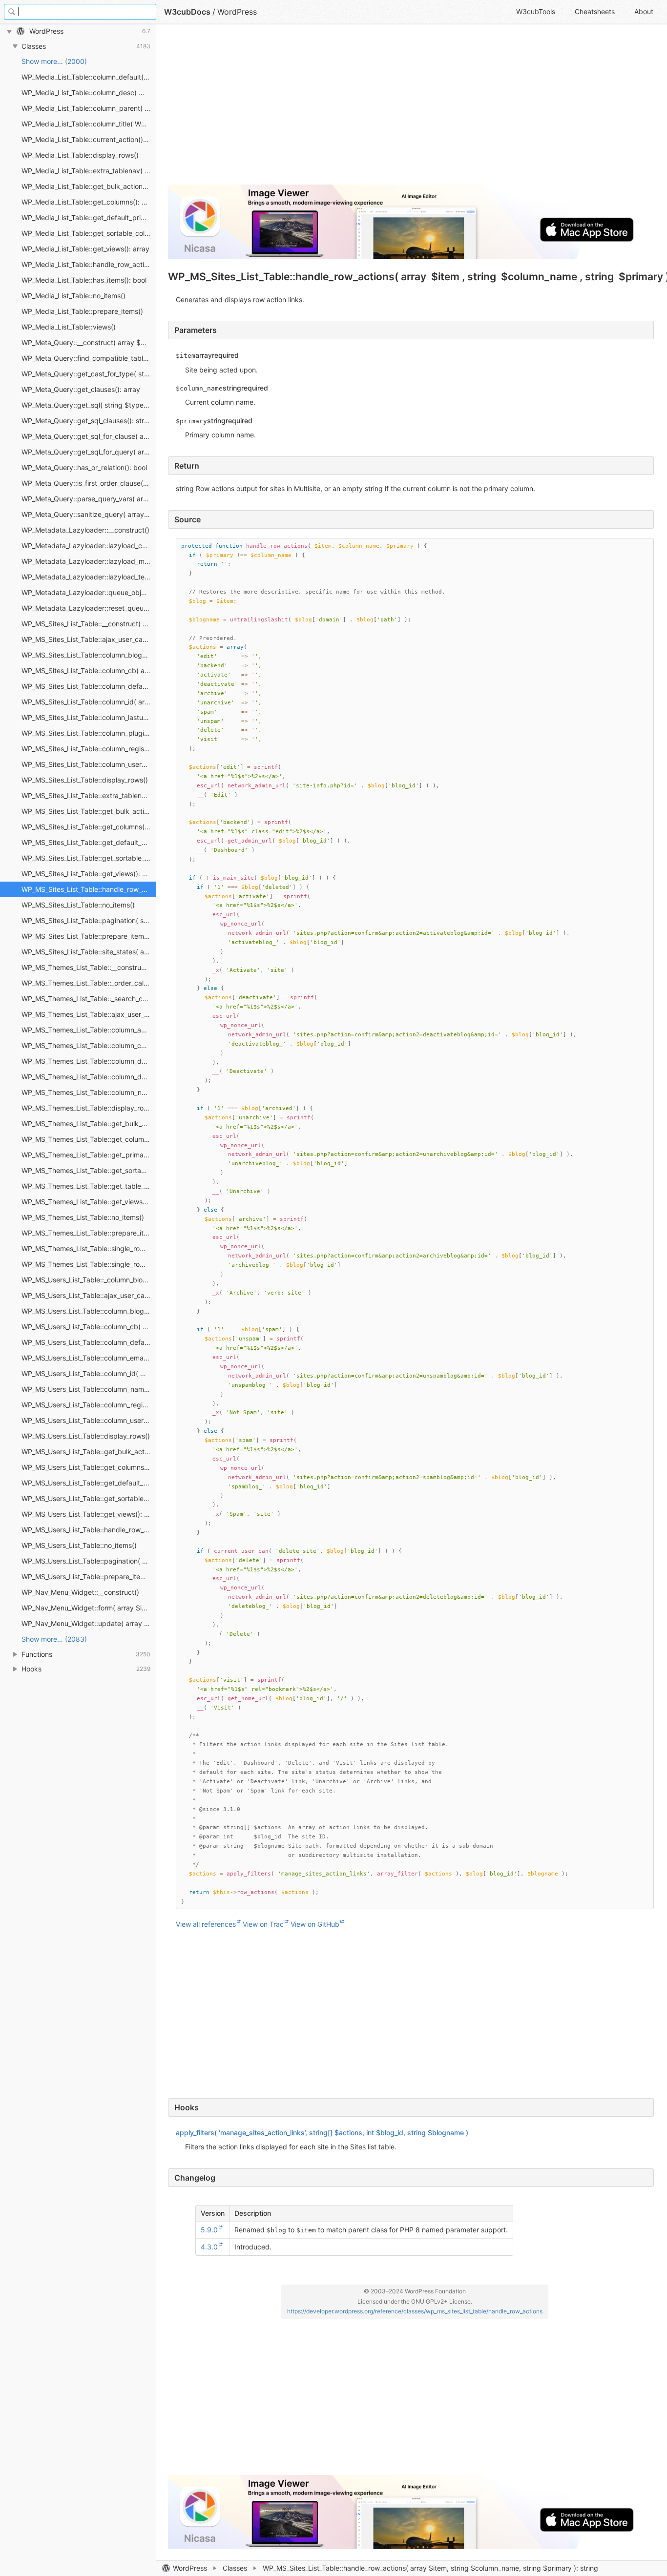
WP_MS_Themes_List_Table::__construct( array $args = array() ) (89, 967)
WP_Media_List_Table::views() (69, 327)
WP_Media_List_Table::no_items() (73, 296)
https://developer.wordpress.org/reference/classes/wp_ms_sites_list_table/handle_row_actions (415, 2311)
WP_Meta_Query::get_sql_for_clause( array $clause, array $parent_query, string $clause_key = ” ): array (89, 436)
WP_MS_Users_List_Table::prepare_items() (88, 1577)
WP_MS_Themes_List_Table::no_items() (83, 1217)
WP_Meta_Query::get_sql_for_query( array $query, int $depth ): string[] (89, 452)
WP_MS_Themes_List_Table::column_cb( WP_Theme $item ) (89, 1045)
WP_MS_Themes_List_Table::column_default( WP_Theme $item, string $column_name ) (89, 1061)
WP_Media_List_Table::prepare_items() (82, 311)
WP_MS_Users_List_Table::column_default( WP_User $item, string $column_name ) (89, 1342)
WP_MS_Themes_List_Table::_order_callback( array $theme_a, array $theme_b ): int (89, 983)
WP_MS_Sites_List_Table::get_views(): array (89, 874)
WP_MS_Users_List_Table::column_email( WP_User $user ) (89, 1358)
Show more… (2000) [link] (54, 61)
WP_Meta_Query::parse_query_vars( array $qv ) (89, 499)
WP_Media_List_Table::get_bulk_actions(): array (89, 186)
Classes (235, 2568)
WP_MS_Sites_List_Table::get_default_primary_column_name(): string (89, 842)
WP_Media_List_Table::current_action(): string (89, 139)
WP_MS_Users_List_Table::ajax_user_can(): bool (89, 1295)
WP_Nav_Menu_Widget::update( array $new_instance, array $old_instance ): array (89, 1623)
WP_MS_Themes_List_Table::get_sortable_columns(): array (89, 1170)
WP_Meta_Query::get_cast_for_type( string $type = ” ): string (89, 374)
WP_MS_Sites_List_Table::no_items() (78, 905)
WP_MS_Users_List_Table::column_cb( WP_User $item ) (89, 1327)
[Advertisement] (411, 108)
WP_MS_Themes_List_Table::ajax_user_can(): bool (89, 1014)
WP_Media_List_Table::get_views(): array (85, 249)
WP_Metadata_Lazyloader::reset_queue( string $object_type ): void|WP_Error (89, 608)
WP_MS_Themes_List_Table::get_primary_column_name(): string (89, 1155)
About (644, 11)
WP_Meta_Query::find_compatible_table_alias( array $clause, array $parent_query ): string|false (89, 358)
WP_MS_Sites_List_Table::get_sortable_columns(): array (89, 858)
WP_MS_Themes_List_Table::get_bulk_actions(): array (89, 1123)
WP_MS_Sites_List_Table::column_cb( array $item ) (89, 670)
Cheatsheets (595, 11)
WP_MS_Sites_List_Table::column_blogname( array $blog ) (89, 655)
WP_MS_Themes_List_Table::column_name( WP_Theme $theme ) (89, 1092)
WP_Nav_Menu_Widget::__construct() (80, 1592)
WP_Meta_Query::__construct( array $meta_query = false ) (89, 342)
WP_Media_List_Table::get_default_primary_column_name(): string (89, 217)
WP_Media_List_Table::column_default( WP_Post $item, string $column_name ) (89, 77)
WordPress (190, 2568)
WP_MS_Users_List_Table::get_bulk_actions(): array (89, 1452)
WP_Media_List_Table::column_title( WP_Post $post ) (89, 124)
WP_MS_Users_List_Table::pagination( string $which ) (89, 1561)
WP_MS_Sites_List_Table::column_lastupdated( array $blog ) (89, 717)
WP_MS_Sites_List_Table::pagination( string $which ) (89, 920)
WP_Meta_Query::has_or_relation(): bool (84, 467)
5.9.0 (209, 2230)
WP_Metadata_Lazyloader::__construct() (85, 530)
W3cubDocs (187, 12)
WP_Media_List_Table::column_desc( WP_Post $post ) (89, 93)
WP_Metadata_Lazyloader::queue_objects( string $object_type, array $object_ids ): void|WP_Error (89, 592)
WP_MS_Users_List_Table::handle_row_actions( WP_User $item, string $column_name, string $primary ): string (89, 1530)
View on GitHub (315, 1924)
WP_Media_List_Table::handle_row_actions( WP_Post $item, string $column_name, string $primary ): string (89, 264)
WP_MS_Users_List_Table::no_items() (79, 1545)
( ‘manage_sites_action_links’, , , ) (322, 2133)
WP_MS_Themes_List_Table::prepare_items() (89, 1233)
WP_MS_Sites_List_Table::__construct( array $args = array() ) (89, 624)
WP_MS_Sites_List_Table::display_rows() (85, 780)
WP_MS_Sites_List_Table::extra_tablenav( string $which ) (89, 795)
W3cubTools (536, 11)
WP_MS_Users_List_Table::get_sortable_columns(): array (89, 1498)
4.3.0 (209, 2247)
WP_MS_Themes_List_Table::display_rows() (89, 1108)
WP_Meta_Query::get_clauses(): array (81, 389)
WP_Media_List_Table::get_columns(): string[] (89, 202)
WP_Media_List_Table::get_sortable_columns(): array (89, 233)
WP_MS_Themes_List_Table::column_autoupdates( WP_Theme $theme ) (89, 1030)
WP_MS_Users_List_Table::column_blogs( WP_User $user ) (89, 1311)
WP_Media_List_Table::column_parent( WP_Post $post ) (89, 108)
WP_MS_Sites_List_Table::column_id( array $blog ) (89, 702)
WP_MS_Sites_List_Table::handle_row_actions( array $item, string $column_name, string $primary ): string (89, 889)
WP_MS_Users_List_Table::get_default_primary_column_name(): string (89, 1483)
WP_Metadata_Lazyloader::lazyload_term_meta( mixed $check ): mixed (89, 577)
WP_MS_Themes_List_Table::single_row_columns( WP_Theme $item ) (89, 1264)
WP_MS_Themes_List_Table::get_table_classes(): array (89, 1186)
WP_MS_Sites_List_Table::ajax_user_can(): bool (89, 639)
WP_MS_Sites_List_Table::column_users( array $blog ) (89, 764)
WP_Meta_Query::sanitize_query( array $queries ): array (89, 514)
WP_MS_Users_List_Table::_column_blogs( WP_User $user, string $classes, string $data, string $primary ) (89, 1280)
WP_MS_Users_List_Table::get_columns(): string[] (89, 1467)
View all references (206, 1924)
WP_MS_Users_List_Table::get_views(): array (89, 1514)
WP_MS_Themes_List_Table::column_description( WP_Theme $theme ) (89, 1077)
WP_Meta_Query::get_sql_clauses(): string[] (89, 421)
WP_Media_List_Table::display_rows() (80, 155)
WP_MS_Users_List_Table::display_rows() (86, 1436)
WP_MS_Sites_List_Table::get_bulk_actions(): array (89, 811)
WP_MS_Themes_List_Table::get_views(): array (89, 1202)
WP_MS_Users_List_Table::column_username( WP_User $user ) (89, 1420)
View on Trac (263, 1924)
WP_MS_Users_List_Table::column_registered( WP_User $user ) (89, 1405)
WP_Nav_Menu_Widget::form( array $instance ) (89, 1608)
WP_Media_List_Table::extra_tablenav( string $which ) (89, 171)
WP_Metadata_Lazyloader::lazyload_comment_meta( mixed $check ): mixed (89, 546)
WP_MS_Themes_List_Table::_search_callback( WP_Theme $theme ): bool (89, 999)
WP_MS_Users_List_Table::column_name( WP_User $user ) (89, 1389)
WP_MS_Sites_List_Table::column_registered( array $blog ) (89, 749)
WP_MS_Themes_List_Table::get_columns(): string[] (89, 1139)
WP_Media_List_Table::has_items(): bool (84, 280)
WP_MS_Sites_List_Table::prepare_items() (87, 936)
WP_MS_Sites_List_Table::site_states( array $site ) (89, 952)
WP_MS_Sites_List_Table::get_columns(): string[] (89, 827)
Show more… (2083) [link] (54, 1639)
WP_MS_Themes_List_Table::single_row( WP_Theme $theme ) (89, 1248)
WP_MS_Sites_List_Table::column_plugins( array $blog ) (89, 733)
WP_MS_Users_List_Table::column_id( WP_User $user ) (89, 1373)
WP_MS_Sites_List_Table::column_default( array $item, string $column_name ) (89, 686)
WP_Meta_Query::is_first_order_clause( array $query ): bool (89, 483)
